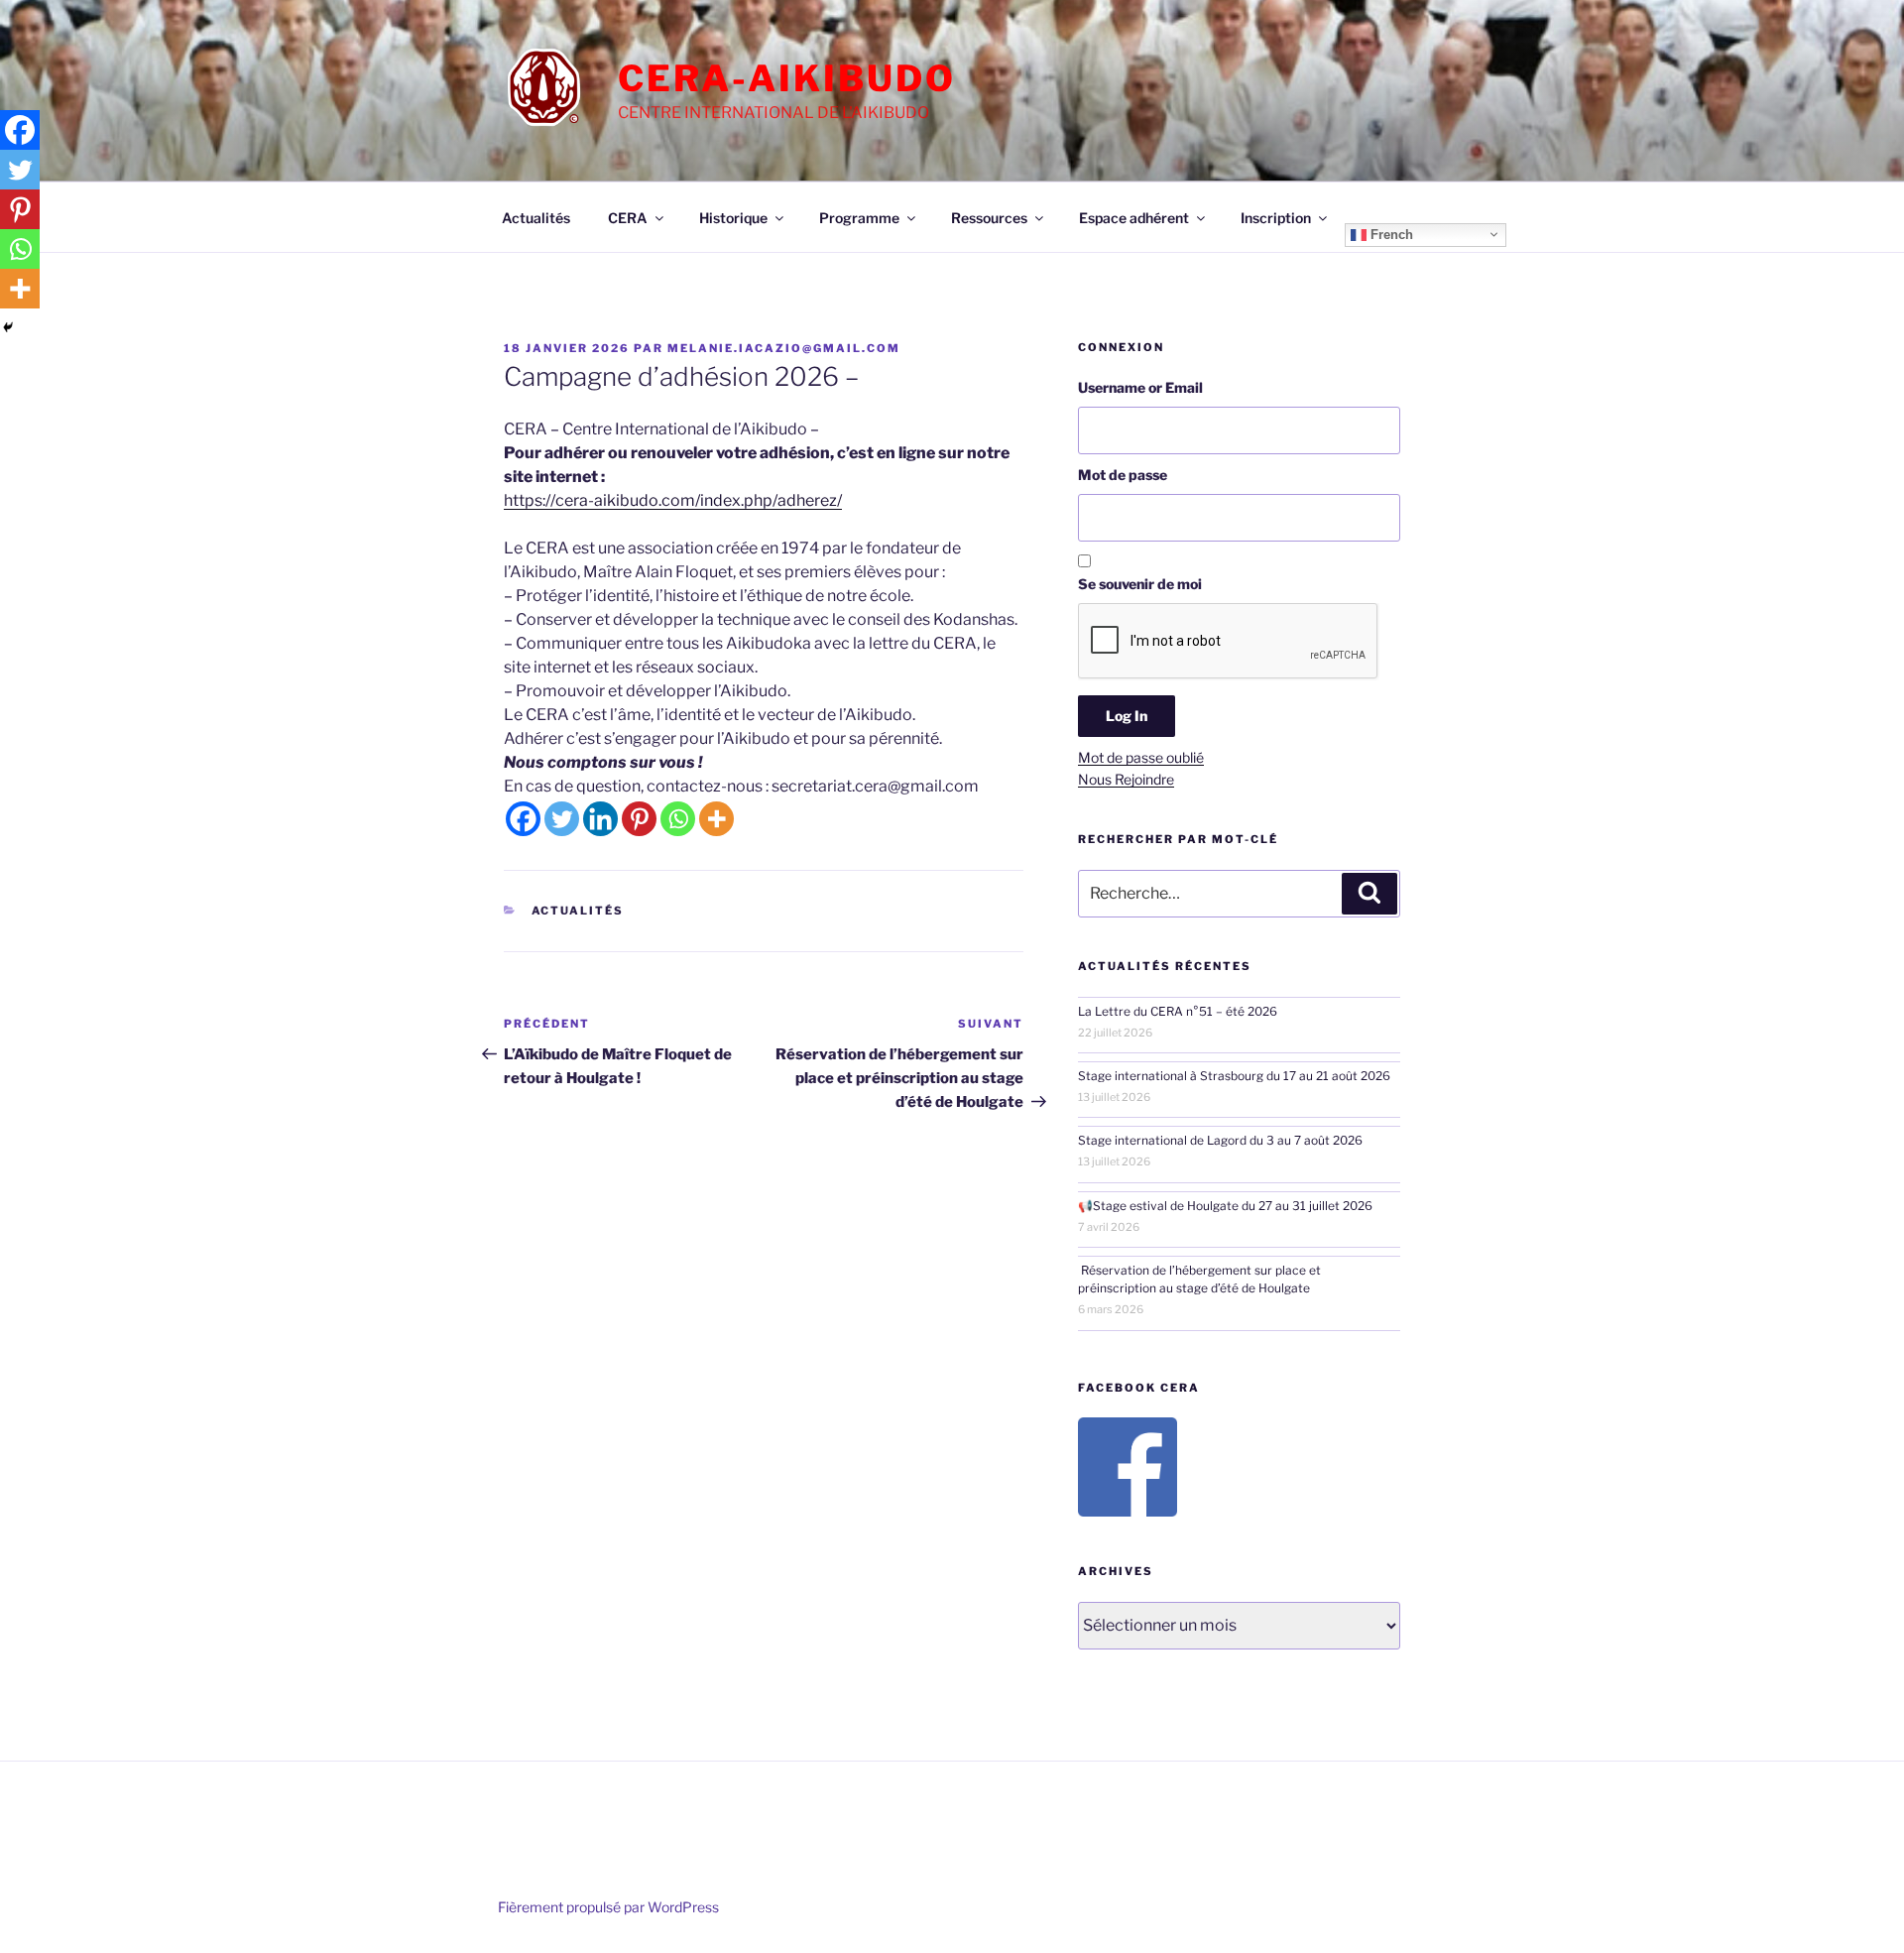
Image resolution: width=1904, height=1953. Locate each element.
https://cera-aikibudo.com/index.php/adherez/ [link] (673, 500)
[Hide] (8, 327)
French (1390, 234)
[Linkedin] (600, 819)
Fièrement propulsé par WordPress (608, 1907)
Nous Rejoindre (1126, 779)
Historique (733, 218)
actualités (578, 911)
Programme (859, 218)
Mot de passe (1123, 475)
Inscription (1276, 218)
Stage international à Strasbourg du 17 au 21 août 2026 (1234, 1076)
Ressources (989, 218)
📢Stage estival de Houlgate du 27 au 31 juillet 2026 (1225, 1206)
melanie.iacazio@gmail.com (784, 348)
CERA (628, 218)
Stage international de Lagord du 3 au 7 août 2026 (1220, 1140)
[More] (716, 819)
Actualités (536, 218)
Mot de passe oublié (1141, 757)
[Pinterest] (639, 819)
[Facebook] (523, 819)
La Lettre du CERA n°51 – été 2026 (1178, 1011)
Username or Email (1140, 387)
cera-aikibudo (786, 78)
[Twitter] (562, 819)
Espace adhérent (1134, 218)
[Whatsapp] (678, 819)
